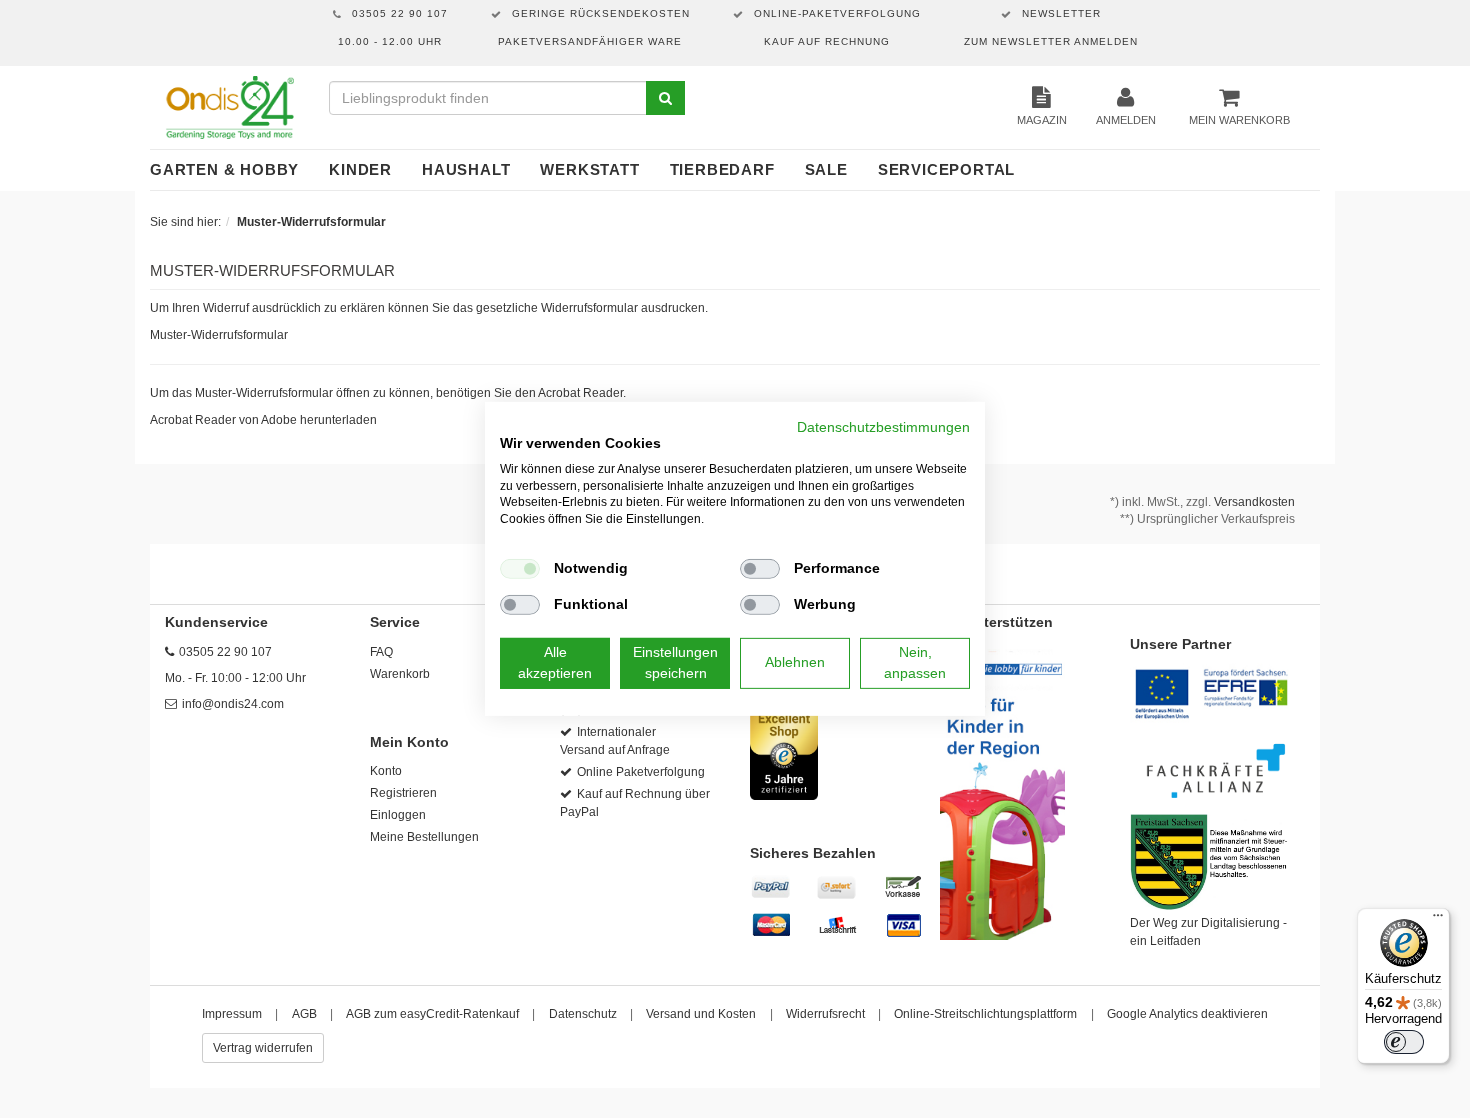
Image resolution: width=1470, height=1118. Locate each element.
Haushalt (466, 169)
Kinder (360, 169)
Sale (826, 169)
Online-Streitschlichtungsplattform (985, 1014)
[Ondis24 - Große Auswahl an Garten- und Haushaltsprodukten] (229, 107)
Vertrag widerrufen (263, 1048)
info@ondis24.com (233, 704)
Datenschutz (583, 1014)
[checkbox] (520, 569)
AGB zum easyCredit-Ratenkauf (432, 1014)
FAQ (381, 652)
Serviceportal (946, 169)
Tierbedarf (722, 169)
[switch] (1404, 1042)
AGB (304, 1014)
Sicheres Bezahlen (813, 853)
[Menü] (1438, 920)
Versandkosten (1254, 502)
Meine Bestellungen (424, 837)
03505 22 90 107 (225, 652)
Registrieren (403, 793)
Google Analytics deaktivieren (1187, 1014)
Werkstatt (589, 169)
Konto (386, 771)
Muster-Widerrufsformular (219, 335)
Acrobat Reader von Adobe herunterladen (263, 420)
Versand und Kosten (701, 1014)
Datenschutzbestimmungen (883, 427)
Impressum (232, 1014)
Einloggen (398, 815)
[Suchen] (665, 98)
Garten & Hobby (224, 169)
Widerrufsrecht (825, 1014)
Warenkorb (400, 674)
